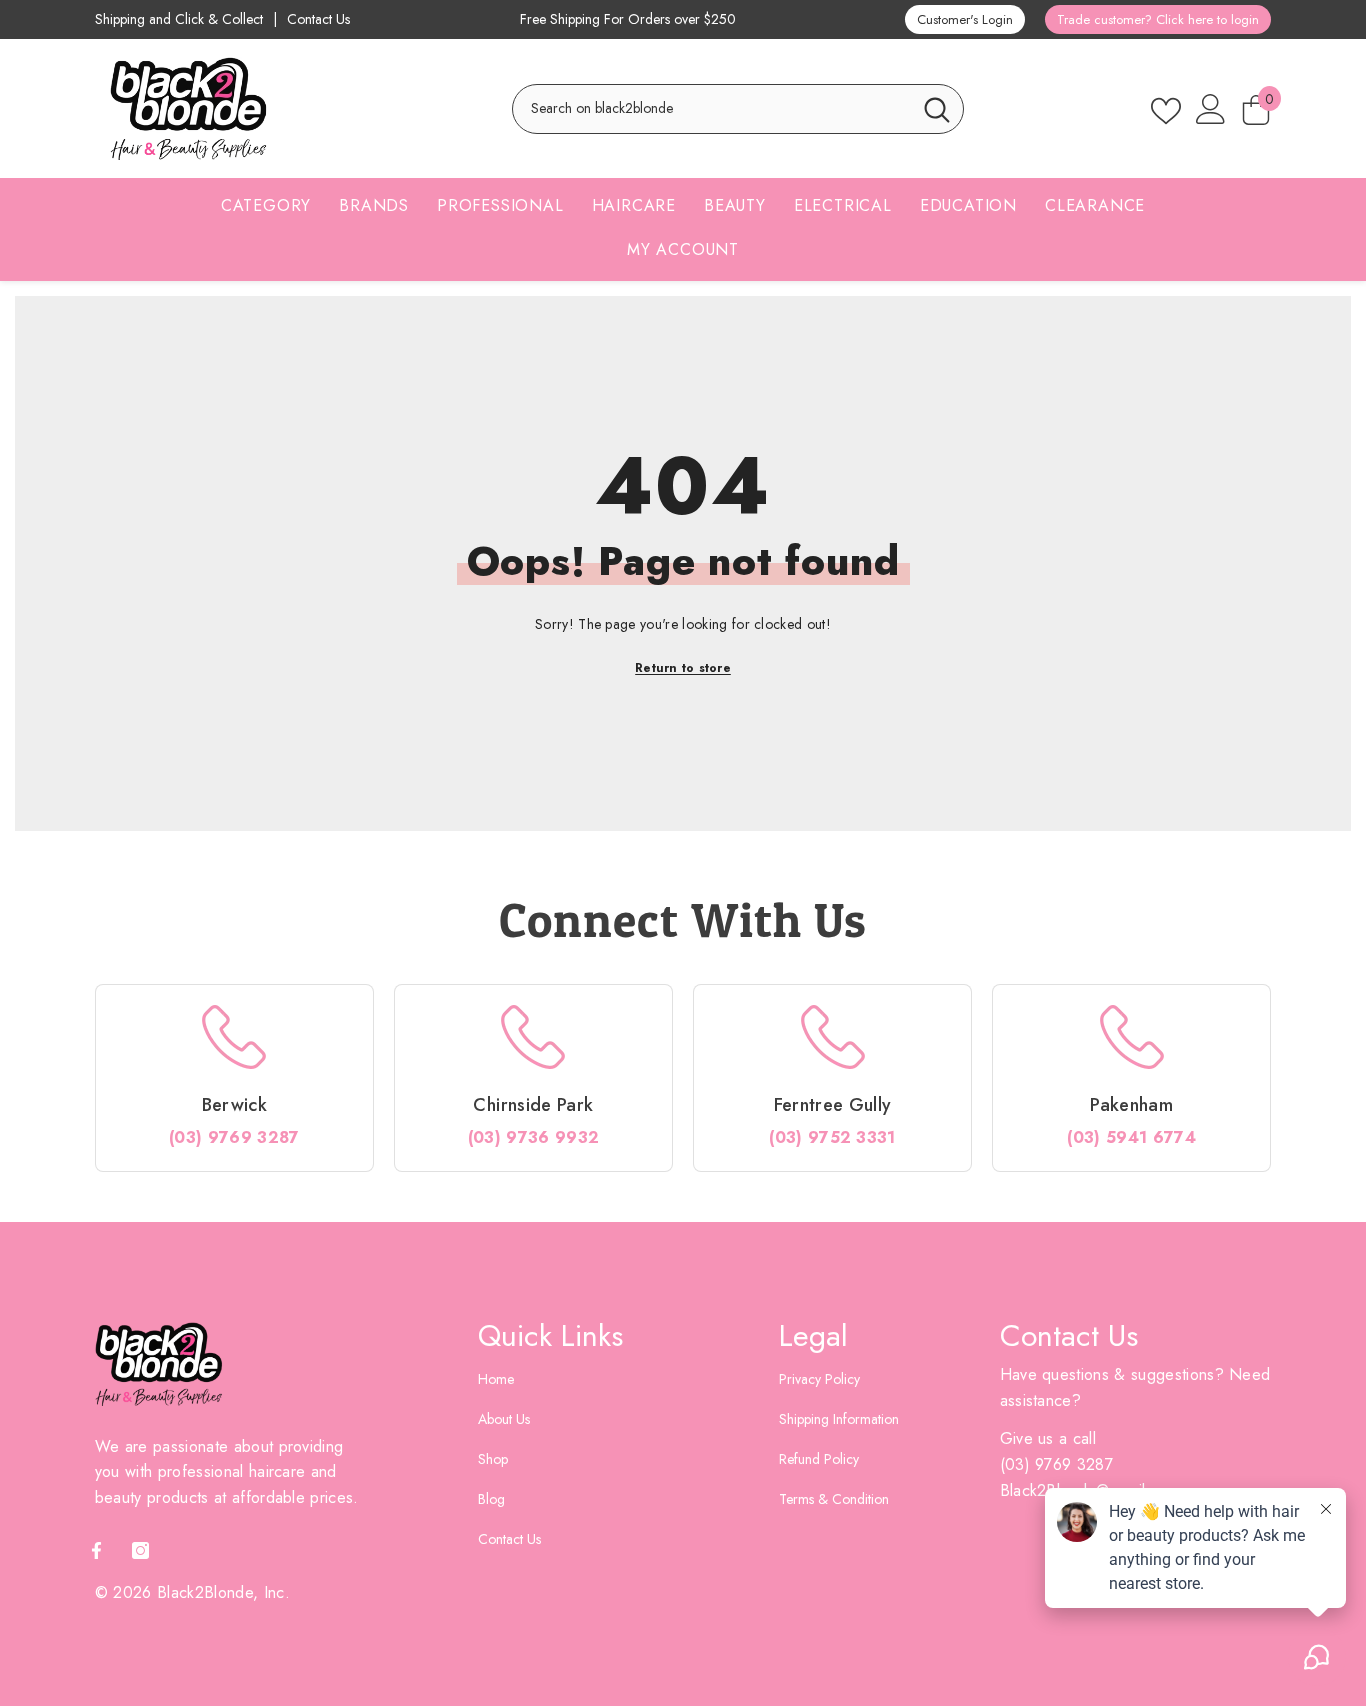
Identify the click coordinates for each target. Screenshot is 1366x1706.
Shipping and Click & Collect (179, 19)
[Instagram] (140, 1550)
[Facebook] (96, 1550)
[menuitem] (266, 211)
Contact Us (318, 19)
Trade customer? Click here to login (1158, 19)
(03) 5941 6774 (1131, 1137)
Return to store (683, 668)
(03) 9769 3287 (234, 1137)
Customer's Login (965, 19)
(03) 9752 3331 (832, 1137)
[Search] (738, 109)
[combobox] (712, 109)
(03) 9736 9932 (533, 1137)
